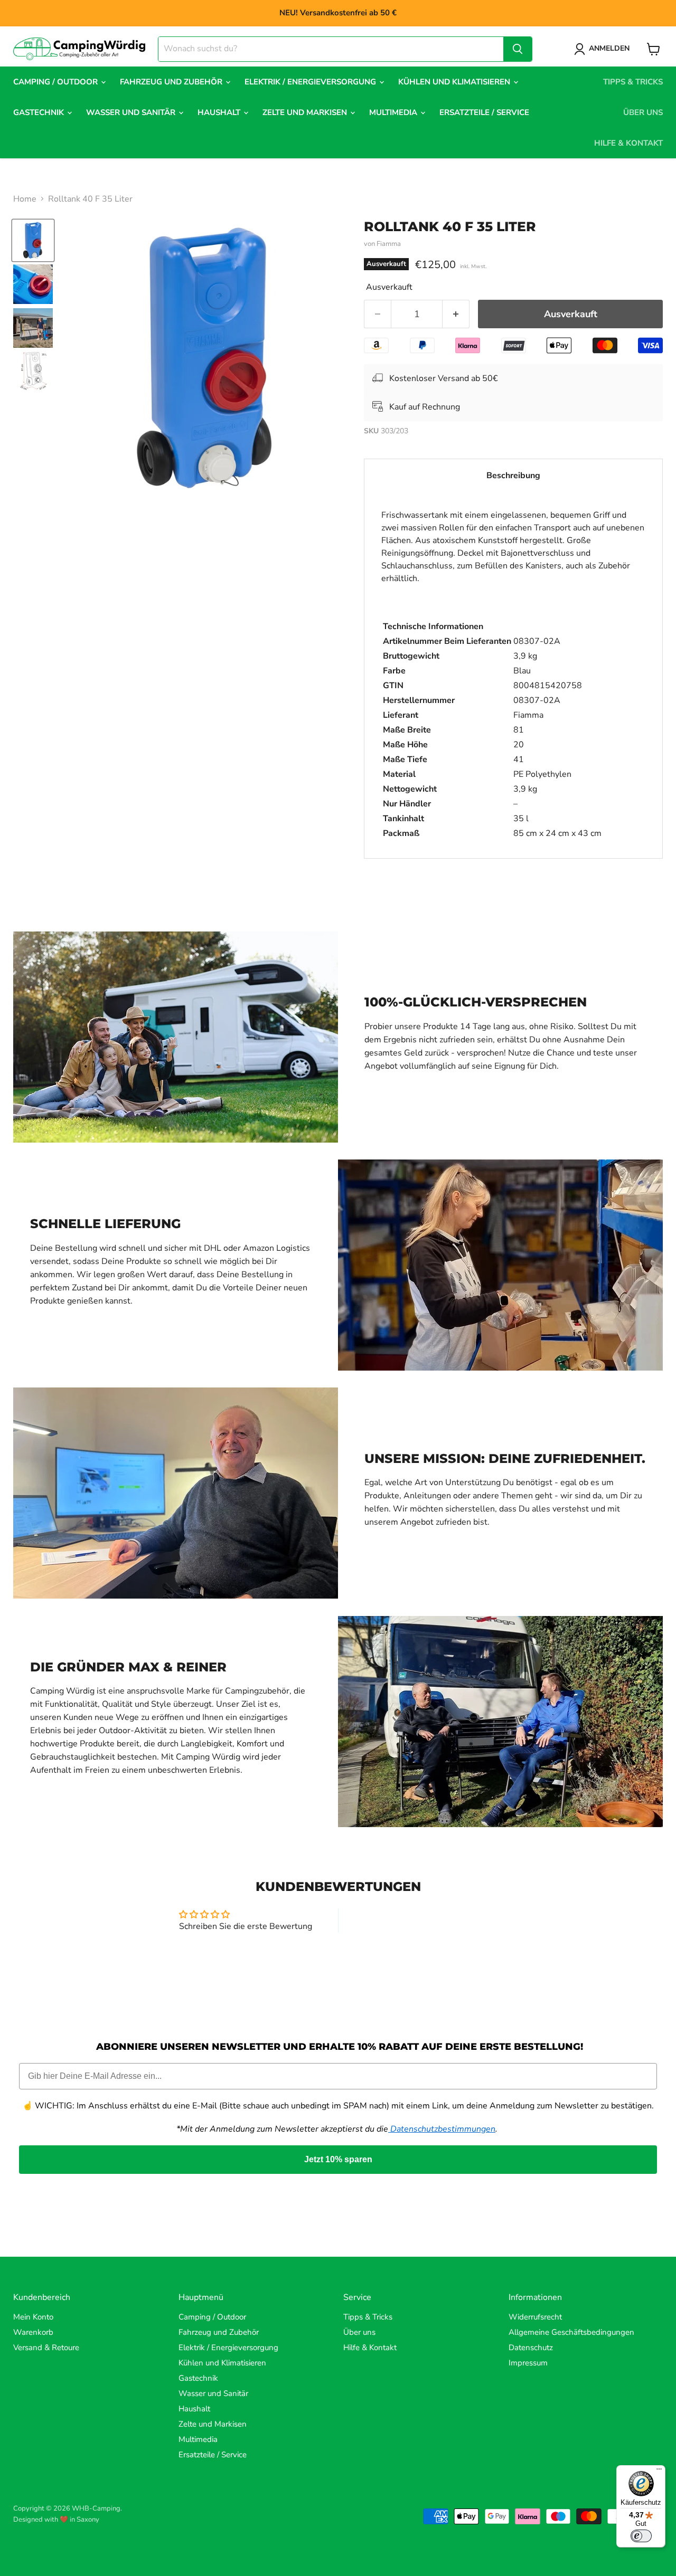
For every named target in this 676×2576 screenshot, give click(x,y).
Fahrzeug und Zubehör (172, 82)
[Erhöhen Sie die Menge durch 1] (456, 314)
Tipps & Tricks (633, 82)
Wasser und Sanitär (132, 112)
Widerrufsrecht (535, 2317)
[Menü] (659, 2472)
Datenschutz (531, 2347)
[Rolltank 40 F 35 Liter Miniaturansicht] (33, 240)
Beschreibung (513, 476)
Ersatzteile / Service (484, 112)
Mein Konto (33, 2317)
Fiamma (389, 244)
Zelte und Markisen (306, 112)
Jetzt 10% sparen (338, 2159)
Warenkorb (33, 2332)
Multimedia (394, 112)
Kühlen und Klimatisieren (455, 82)
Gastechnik (40, 112)
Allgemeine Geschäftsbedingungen (571, 2332)
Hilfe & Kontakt (628, 143)
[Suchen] (518, 49)
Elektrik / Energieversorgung (311, 82)
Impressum (528, 2363)
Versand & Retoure (46, 2347)
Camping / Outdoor (57, 82)
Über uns (643, 112)
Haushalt (220, 112)
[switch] (641, 2536)
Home (25, 199)
